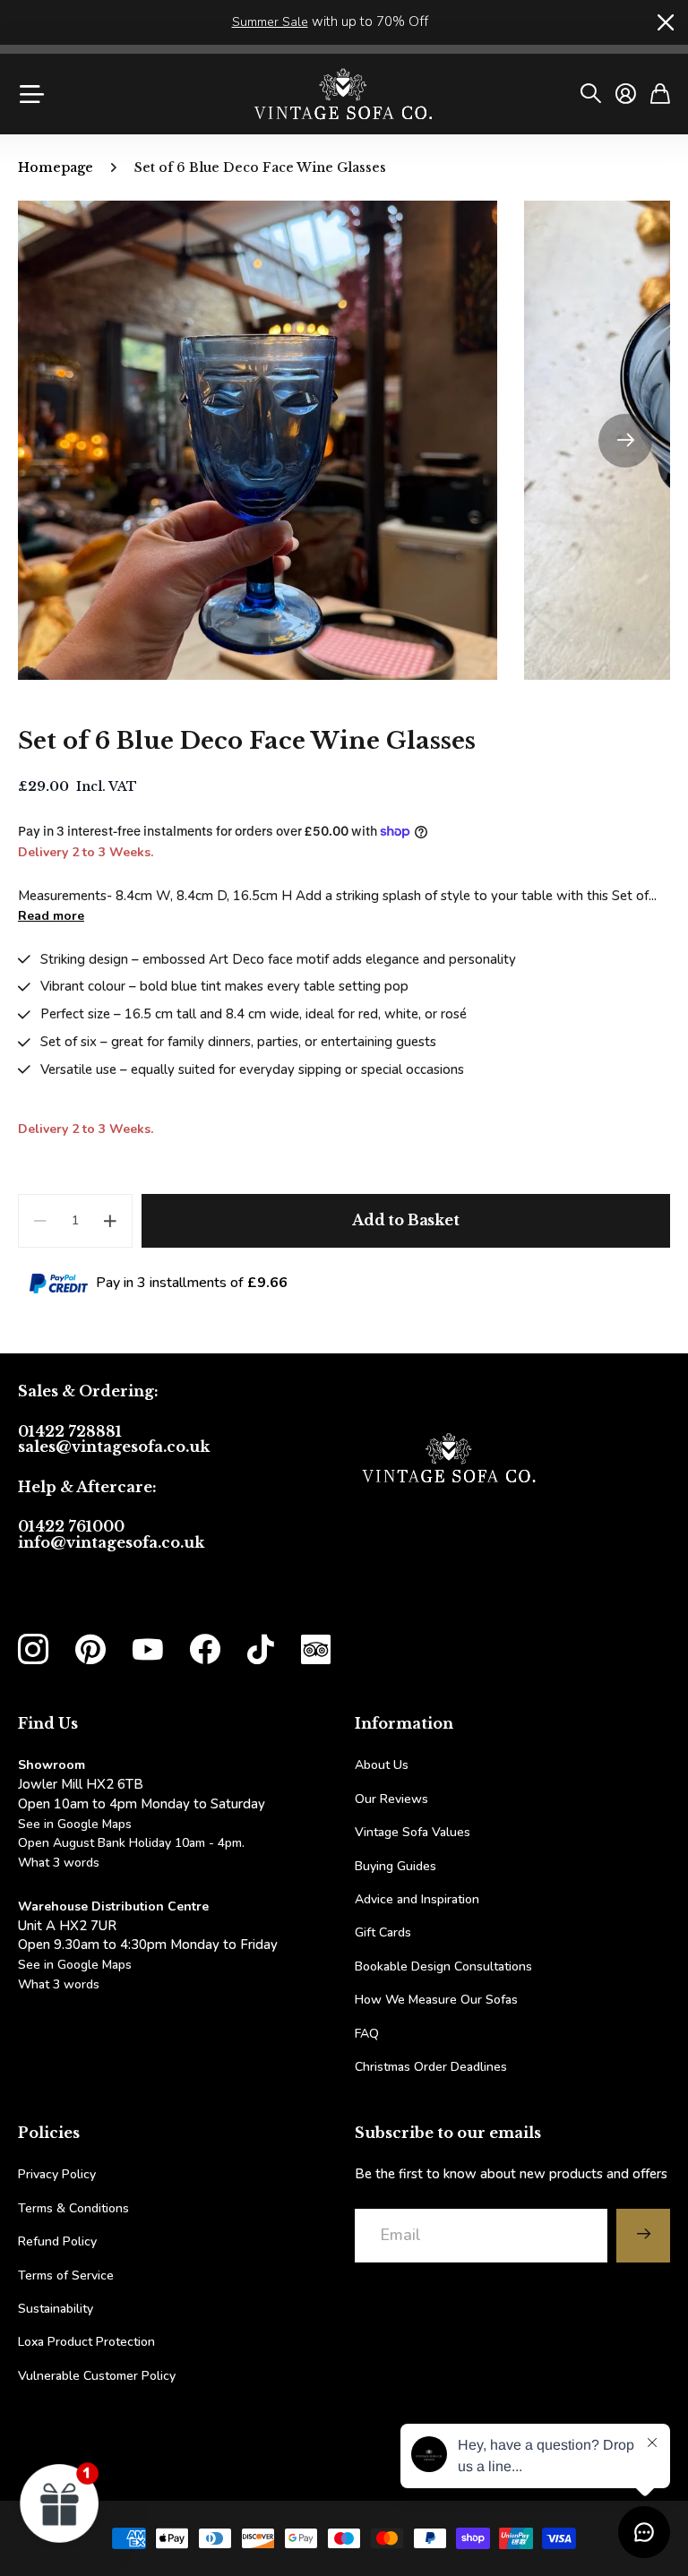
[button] (625, 440)
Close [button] (664, 22)
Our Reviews (391, 1799)
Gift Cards (383, 1932)
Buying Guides (396, 1866)
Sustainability (56, 2309)
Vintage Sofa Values (413, 1832)
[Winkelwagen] (660, 94)
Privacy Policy (57, 2174)
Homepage (56, 167)
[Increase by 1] (111, 1221)
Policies (49, 2133)
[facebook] (205, 1650)
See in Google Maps (75, 1965)
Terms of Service (66, 2275)
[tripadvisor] (316, 1649)
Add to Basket (406, 1220)
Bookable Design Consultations (443, 1966)
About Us (382, 1765)
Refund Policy (57, 2241)
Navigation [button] (30, 94)
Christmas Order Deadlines (431, 2067)
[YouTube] (148, 1650)
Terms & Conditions (73, 2208)
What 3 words (59, 1863)
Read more (51, 916)
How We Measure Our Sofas (436, 2000)
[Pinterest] (90, 1650)
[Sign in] (626, 94)
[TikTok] (261, 1650)
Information (404, 1723)
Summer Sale (270, 22)
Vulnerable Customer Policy (97, 2376)
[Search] (591, 94)
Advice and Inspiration (417, 1899)
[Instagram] (33, 1650)
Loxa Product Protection (86, 2342)
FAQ (367, 2034)
